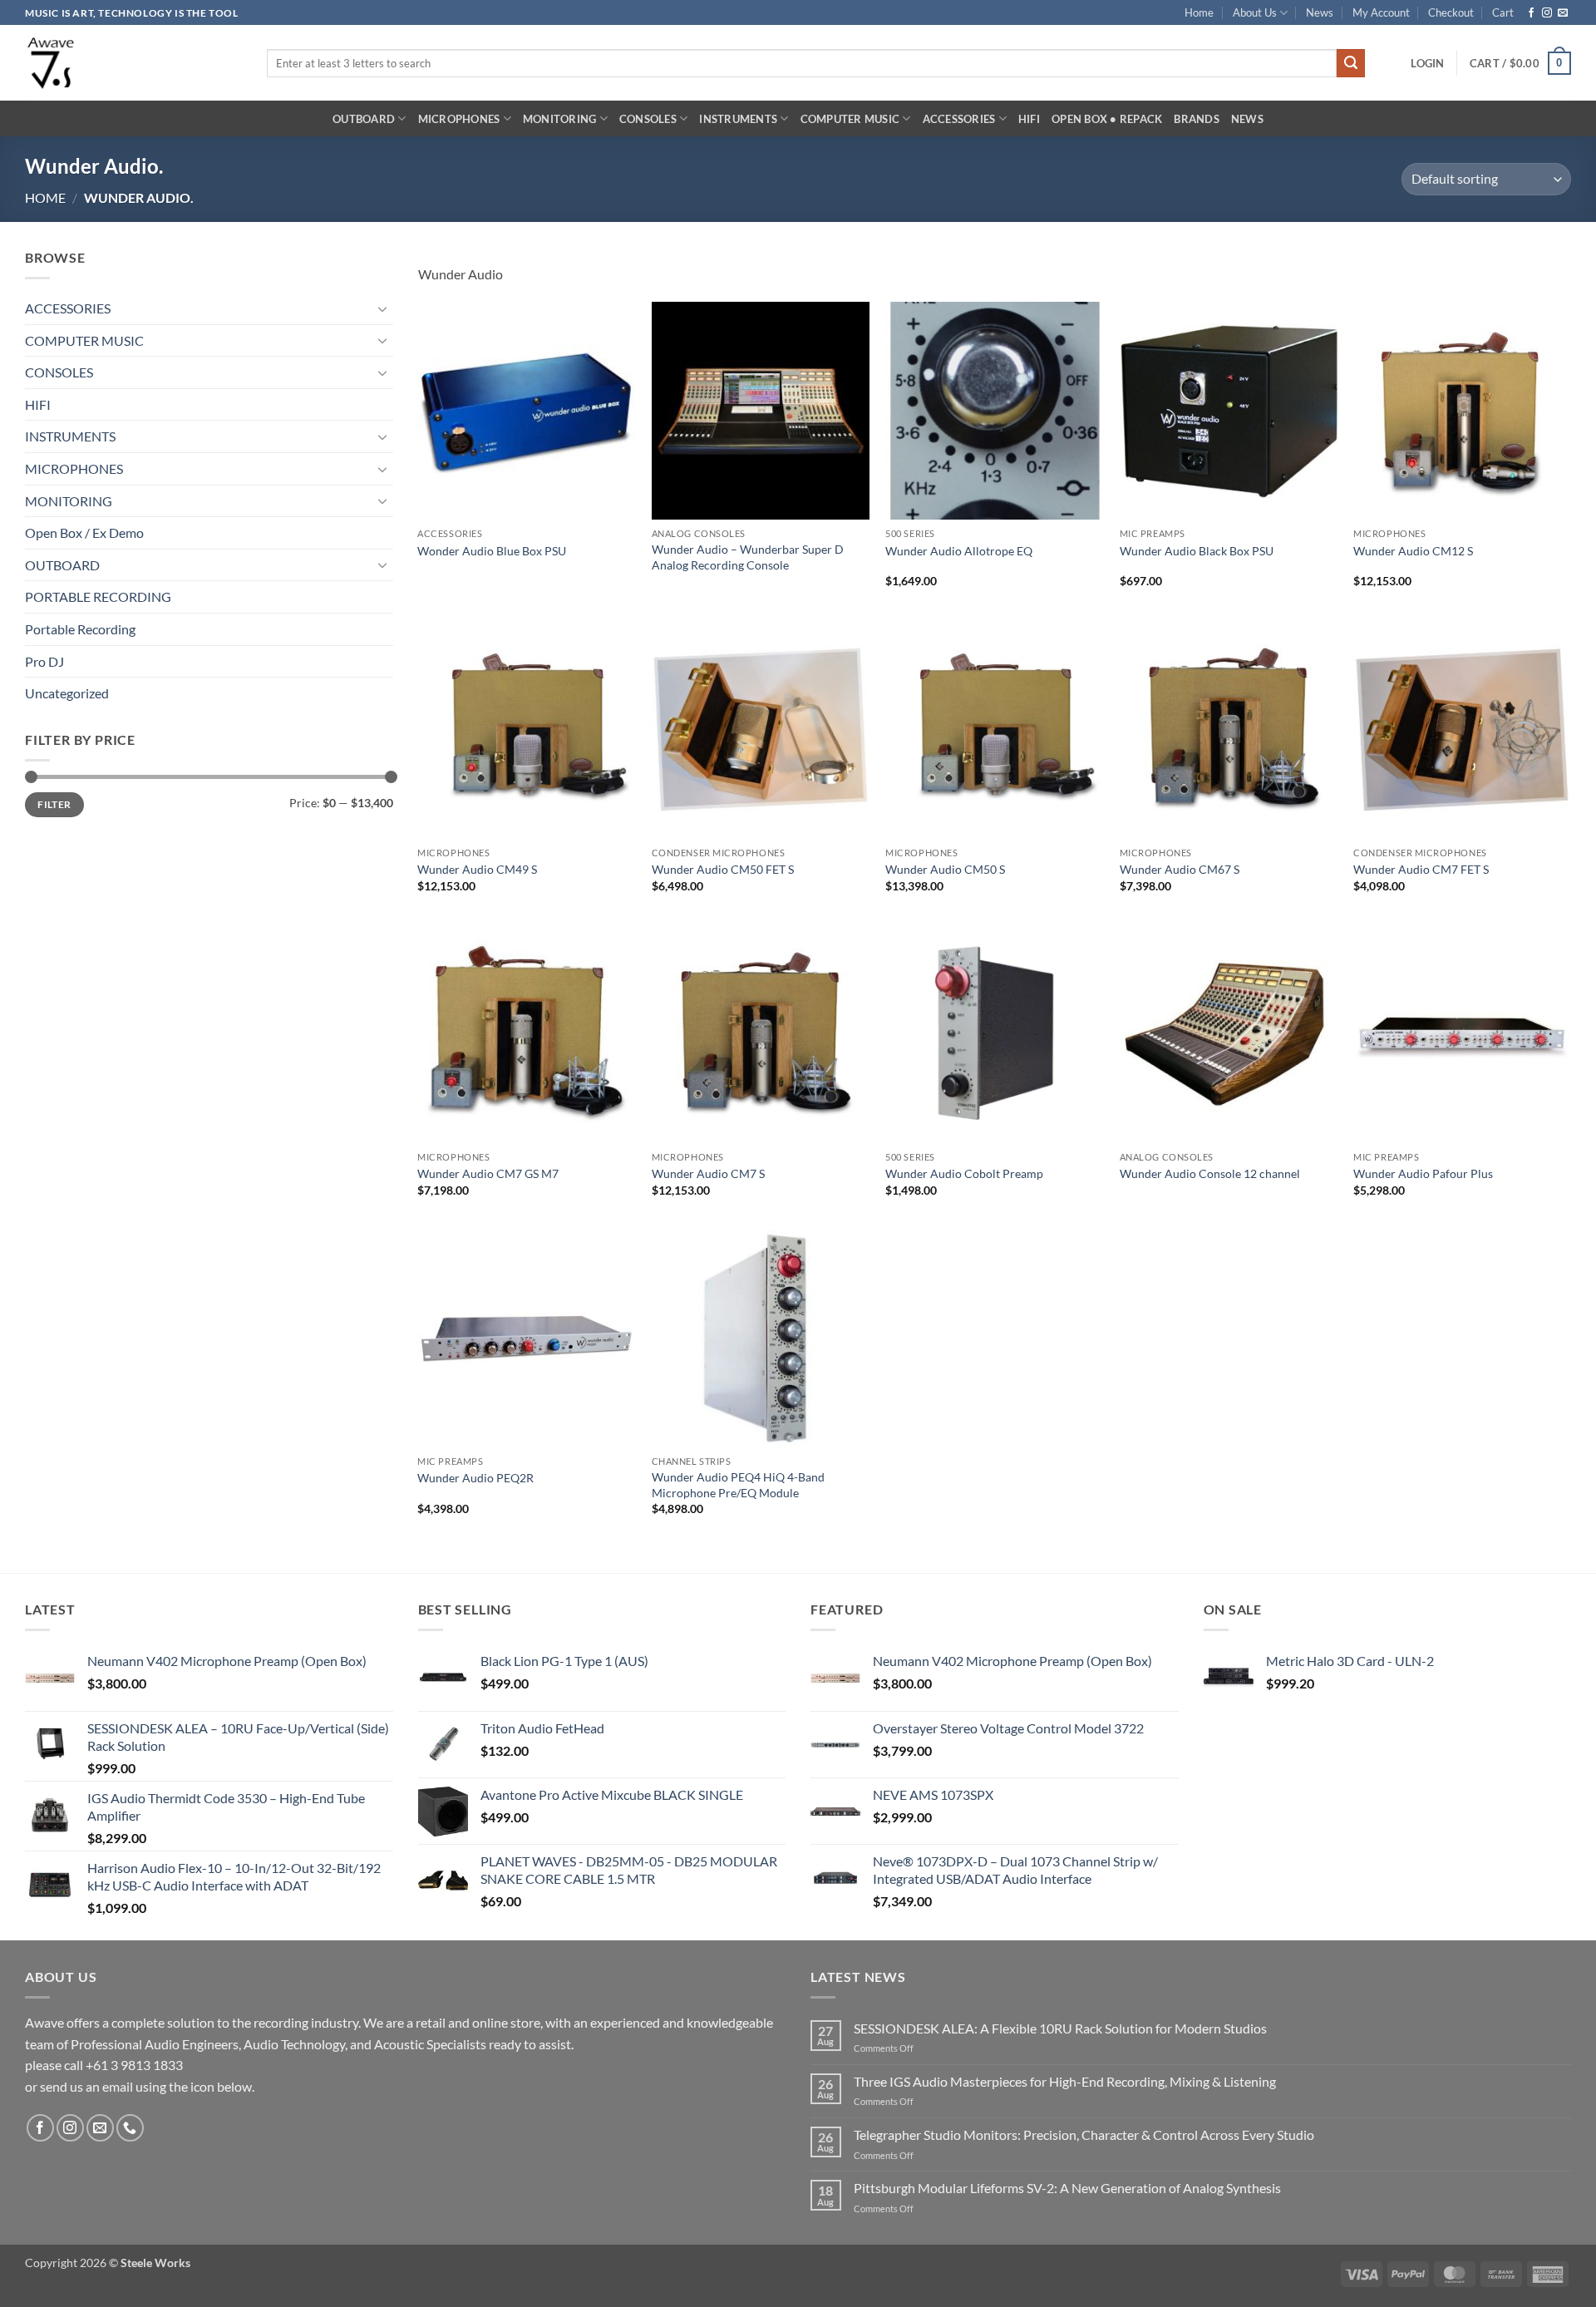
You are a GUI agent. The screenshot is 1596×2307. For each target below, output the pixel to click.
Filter (54, 804)
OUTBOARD (364, 119)
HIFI (1029, 119)
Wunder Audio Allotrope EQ (959, 551)
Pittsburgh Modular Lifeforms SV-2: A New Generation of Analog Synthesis (1067, 2188)
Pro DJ (44, 661)
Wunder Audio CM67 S (1180, 869)
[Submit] (1351, 63)
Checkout (1451, 12)
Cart (1503, 12)
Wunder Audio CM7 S (708, 1173)
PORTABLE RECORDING (98, 596)
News (1320, 12)
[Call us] (130, 2128)
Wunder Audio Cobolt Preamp (964, 1173)
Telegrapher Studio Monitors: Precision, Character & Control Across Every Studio (1084, 2134)
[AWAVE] (133, 63)
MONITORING (560, 119)
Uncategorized (67, 693)
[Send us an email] (1563, 13)
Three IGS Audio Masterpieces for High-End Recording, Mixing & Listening (1065, 2081)
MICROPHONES (459, 119)
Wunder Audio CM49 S (477, 869)
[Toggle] (383, 308)
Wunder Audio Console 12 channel (1210, 1173)
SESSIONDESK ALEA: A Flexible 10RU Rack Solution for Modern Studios (1060, 2028)
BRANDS (1197, 119)
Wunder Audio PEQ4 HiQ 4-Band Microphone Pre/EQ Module (738, 1485)
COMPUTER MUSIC (850, 119)
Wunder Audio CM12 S (1413, 551)
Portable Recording (80, 629)
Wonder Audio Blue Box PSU (492, 551)
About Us (1255, 12)
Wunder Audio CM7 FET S (1421, 869)
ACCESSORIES (959, 119)
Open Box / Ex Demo (84, 532)
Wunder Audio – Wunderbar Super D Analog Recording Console (748, 557)
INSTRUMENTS (738, 119)
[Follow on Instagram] (1547, 13)
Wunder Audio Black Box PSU (1197, 551)
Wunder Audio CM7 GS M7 (488, 1173)
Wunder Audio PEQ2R (475, 1478)
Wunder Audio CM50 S (945, 869)
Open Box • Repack (1107, 119)
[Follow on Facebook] (1531, 13)
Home (1199, 12)
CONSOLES (648, 119)
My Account (1381, 12)
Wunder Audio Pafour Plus (1423, 1173)
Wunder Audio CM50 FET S (723, 869)
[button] (1427, 63)
